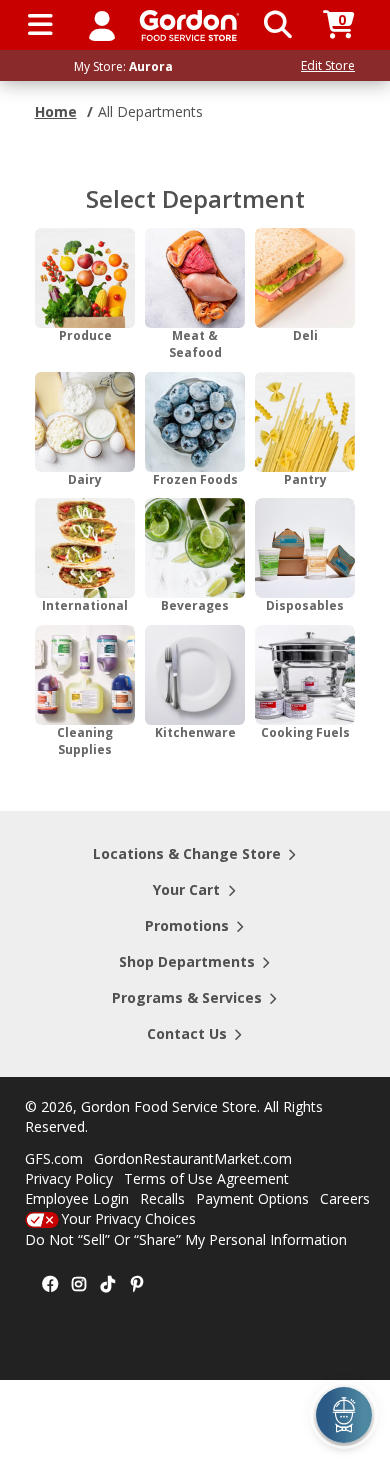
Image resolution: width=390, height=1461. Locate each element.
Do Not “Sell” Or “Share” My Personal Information (186, 1239)
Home (56, 111)
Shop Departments (187, 961)
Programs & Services (187, 997)
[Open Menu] (40, 25)
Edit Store (328, 65)
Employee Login (77, 1198)
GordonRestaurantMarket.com (193, 1158)
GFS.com (54, 1158)
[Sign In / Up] (102, 25)
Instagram (79, 1285)
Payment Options (252, 1198)
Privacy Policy (69, 1178)
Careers (345, 1198)
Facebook (50, 1285)
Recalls (162, 1198)
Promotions (187, 925)
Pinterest (137, 1285)
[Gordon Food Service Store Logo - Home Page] (189, 25)
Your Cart (186, 889)
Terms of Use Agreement (206, 1178)
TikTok (108, 1285)
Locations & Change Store (187, 853)
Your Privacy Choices (128, 1218)
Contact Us (187, 1033)
